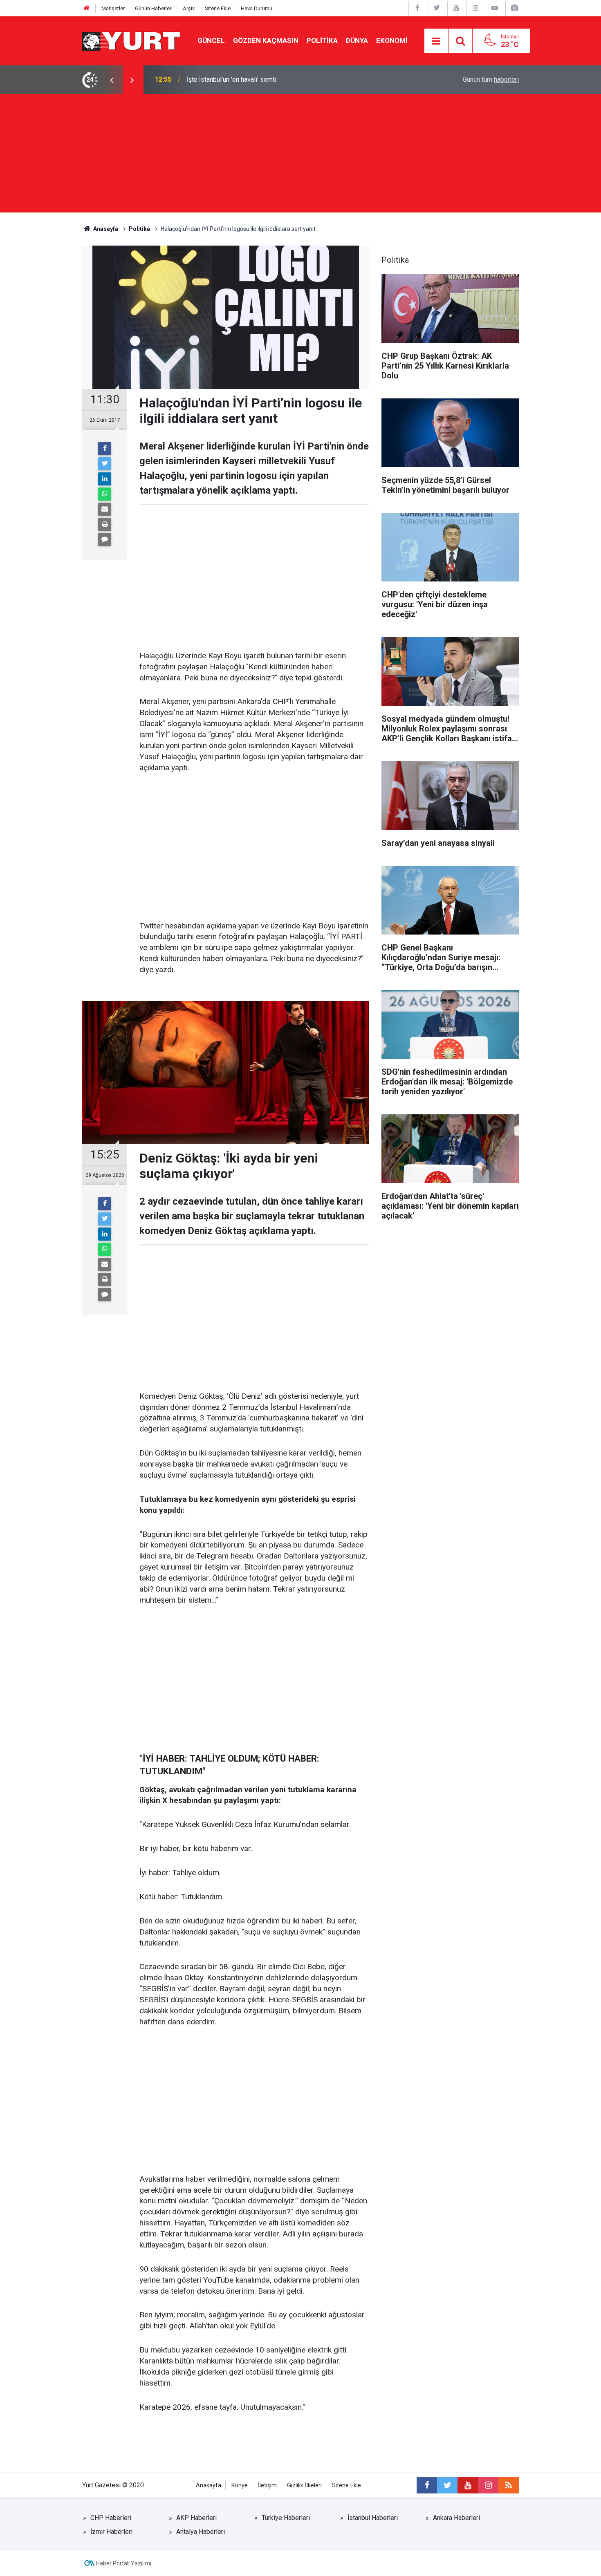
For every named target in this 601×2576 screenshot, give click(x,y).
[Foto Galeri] (514, 8)
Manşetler (113, 8)
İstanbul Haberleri (373, 2518)
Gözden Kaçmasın (266, 40)
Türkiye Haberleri (286, 2518)
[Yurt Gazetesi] (132, 40)
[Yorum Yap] (105, 539)
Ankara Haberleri (456, 2518)
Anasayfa (209, 2485)
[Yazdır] (105, 524)
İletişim (267, 2485)
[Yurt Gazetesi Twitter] (437, 8)
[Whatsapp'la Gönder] (105, 494)
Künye (240, 2485)
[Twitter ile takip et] (447, 2485)
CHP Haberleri (111, 2518)
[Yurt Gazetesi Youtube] (456, 8)
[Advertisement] (300, 155)
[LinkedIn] (105, 479)
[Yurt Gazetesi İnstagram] (475, 8)
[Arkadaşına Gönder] (105, 509)
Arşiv (189, 8)
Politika (322, 40)
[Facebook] (105, 449)
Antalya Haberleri (201, 2532)
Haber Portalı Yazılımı (124, 2563)
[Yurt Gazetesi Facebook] (417, 8)
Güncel (211, 40)
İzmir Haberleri (111, 2532)
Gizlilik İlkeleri (304, 2485)
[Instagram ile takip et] (488, 2485)
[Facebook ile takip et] (427, 2485)
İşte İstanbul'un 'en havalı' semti (232, 79)
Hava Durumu (257, 8)
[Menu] (436, 41)
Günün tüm (491, 79)
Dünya (357, 40)
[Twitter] (105, 464)
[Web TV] (495, 8)
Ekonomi (392, 40)
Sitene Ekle (218, 8)
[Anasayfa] (87, 8)
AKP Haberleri (196, 2518)
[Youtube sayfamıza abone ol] (468, 2485)
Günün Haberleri (154, 8)
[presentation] (112, 80)
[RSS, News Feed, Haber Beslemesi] (509, 2485)
